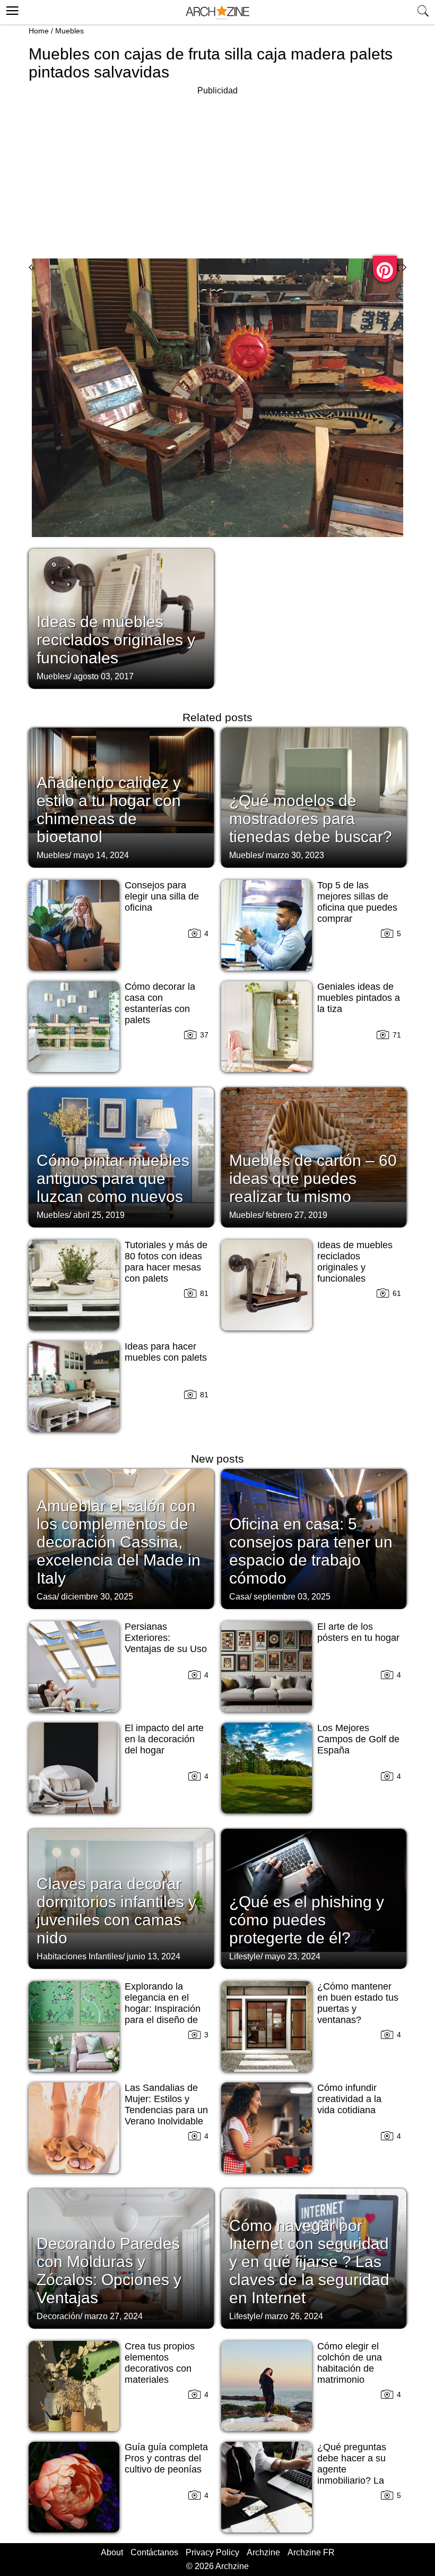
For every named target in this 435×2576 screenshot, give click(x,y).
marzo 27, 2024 (114, 2316)
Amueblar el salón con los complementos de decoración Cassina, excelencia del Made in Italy (119, 1542)
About (112, 2552)
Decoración (58, 2316)
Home (39, 31)
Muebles (69, 31)
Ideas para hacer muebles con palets (166, 1352)
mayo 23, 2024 (293, 1956)
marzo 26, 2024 (294, 2316)
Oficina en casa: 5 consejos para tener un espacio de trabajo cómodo (311, 1551)
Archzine (263, 2552)
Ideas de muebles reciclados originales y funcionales (116, 640)
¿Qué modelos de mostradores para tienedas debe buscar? (311, 819)
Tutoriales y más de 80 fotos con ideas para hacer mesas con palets (166, 1262)
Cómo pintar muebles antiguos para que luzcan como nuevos (113, 1178)
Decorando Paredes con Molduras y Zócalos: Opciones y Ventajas (109, 2271)
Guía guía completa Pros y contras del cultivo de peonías (166, 2458)
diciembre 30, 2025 (97, 1597)
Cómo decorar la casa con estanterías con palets (160, 1003)
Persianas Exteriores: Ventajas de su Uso (166, 1638)
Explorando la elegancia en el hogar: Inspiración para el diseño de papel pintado (163, 2009)
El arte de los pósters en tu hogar (358, 1632)
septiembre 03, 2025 (292, 1597)
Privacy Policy (212, 2552)
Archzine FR (311, 2552)
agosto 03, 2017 (103, 676)
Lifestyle (245, 1956)
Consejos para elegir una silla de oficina (162, 896)
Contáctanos (154, 2552)
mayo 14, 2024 (101, 855)
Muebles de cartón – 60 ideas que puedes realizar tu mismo (313, 1178)
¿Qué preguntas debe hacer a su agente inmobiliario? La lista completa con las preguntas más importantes (356, 2480)
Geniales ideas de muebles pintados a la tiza (359, 998)
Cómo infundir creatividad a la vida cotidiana (349, 2099)
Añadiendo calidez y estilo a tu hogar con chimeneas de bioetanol (109, 810)
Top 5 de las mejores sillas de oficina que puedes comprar (357, 902)
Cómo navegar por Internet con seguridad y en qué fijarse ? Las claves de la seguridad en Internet (309, 2262)
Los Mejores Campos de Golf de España (358, 1739)
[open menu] (11, 9)
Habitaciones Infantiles (80, 1956)
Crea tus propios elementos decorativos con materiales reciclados (160, 2368)
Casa (47, 1597)
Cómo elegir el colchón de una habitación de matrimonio (350, 2363)
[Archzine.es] (217, 12)
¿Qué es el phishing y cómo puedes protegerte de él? (307, 1920)
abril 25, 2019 (99, 1215)
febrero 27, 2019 (297, 1215)
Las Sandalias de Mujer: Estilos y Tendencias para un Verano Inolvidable (166, 2104)
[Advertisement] (217, 172)
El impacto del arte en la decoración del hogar (164, 1739)
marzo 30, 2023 (295, 855)
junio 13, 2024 (154, 1956)
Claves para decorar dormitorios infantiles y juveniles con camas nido (116, 1911)
